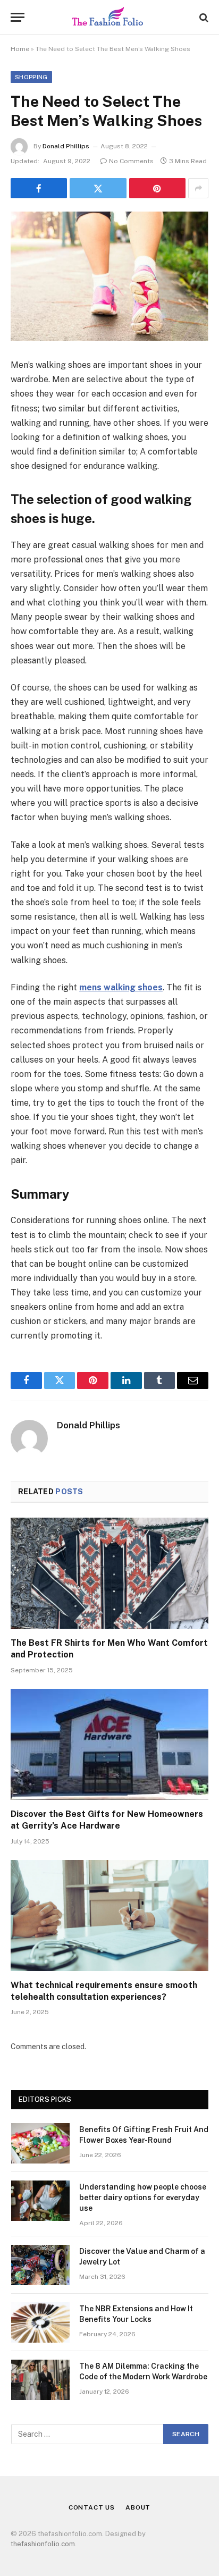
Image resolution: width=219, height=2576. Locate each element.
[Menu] (18, 17)
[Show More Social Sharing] (198, 188)
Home (20, 49)
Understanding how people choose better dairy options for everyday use (143, 2198)
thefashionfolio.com (43, 2544)
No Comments (131, 161)
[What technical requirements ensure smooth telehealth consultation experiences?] (109, 1916)
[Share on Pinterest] (157, 188)
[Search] (203, 17)
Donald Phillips (66, 146)
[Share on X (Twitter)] (98, 188)
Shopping (31, 77)
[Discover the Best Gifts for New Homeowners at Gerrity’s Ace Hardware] (109, 1744)
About (138, 2507)
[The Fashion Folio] (109, 17)
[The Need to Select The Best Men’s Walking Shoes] (109, 276)
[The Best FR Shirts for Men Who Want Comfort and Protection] (109, 1573)
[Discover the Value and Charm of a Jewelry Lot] (40, 2265)
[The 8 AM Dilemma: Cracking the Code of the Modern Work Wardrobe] (40, 2380)
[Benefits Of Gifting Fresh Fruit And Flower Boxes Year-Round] (40, 2143)
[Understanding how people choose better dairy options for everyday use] (40, 2201)
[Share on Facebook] (39, 188)
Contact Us (92, 2507)
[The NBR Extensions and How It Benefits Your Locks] (40, 2322)
